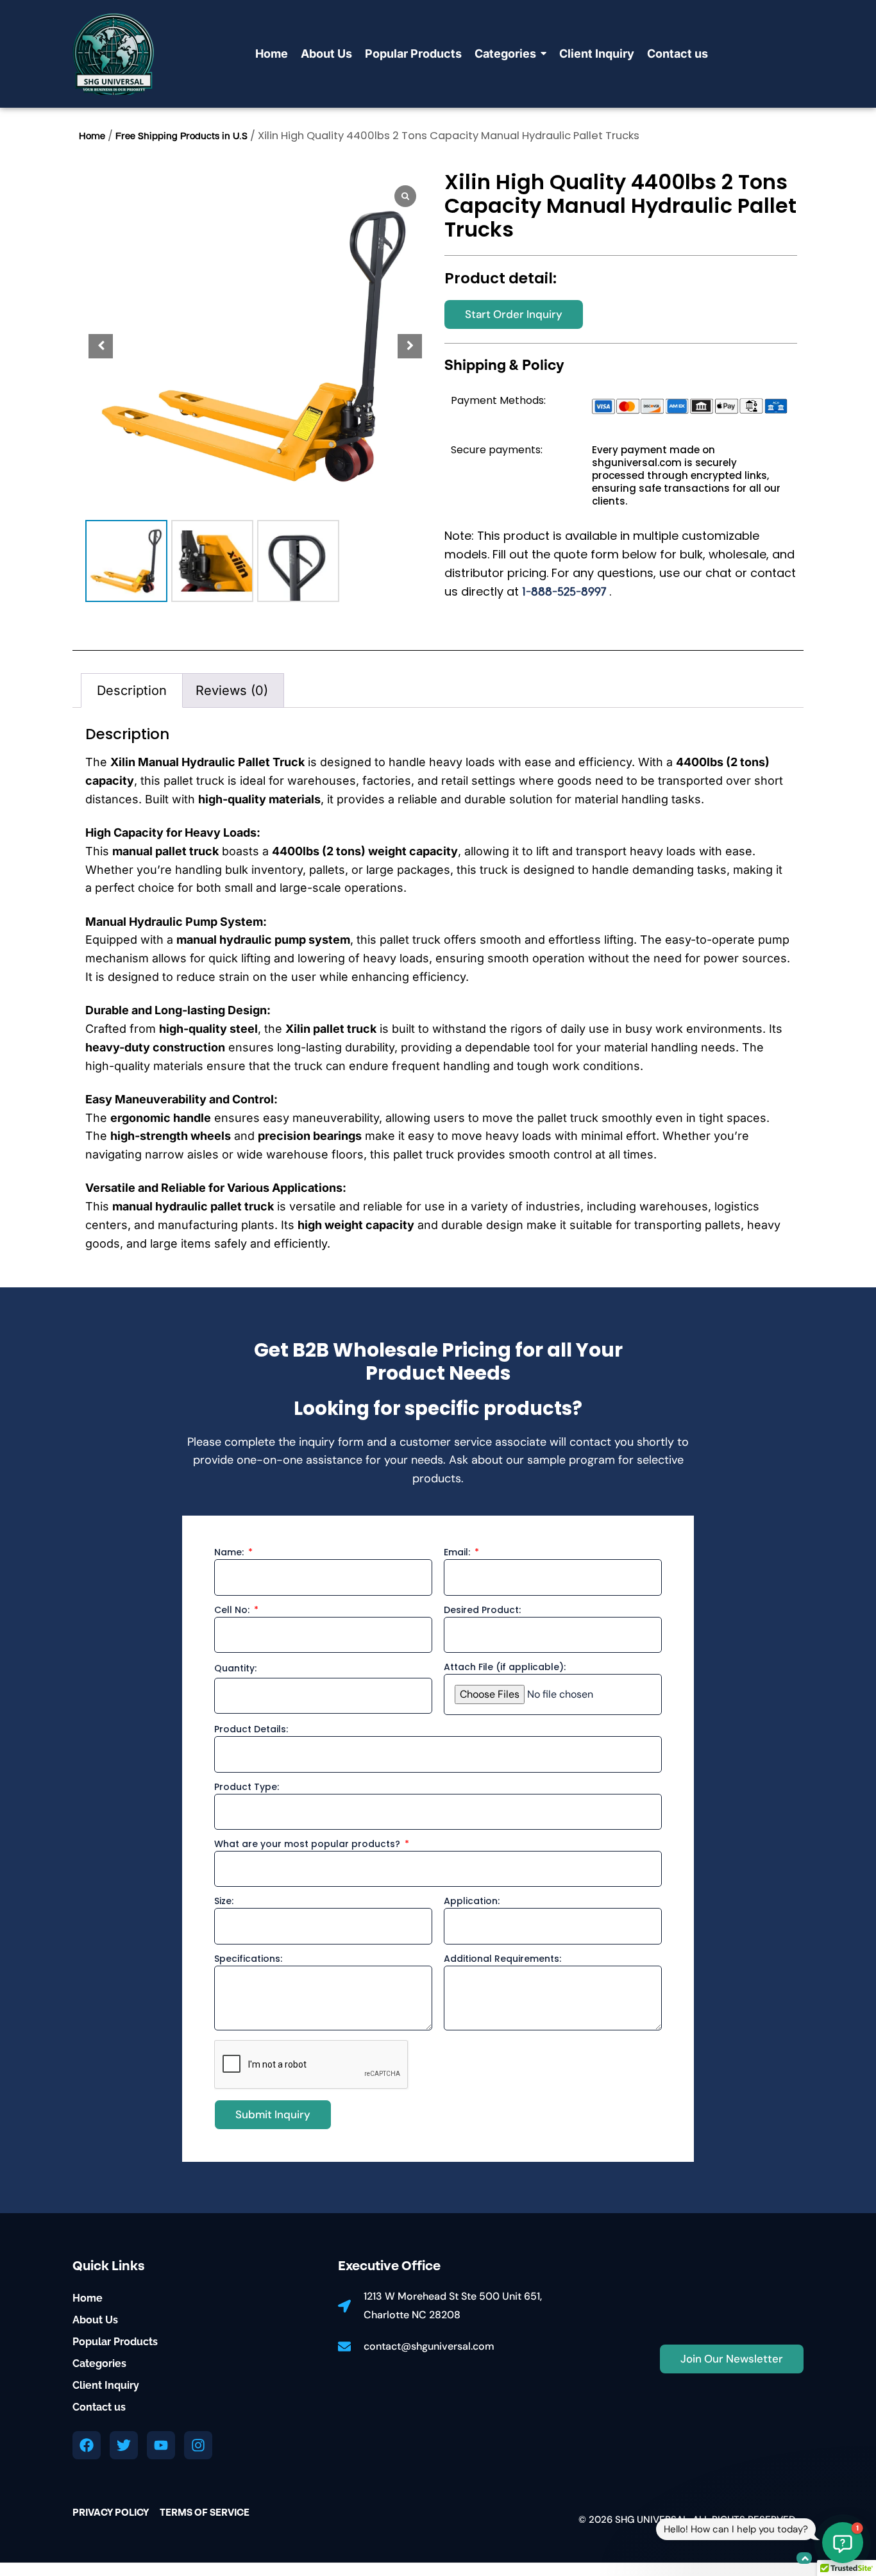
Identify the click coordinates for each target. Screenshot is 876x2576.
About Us (95, 2320)
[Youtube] (161, 2445)
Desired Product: (482, 1611)
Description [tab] (132, 690)
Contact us (99, 2407)
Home (92, 137)
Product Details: (251, 1730)
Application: (472, 1902)
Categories (99, 2363)
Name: (230, 1553)
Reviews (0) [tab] (232, 690)
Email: (458, 1553)
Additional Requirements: (502, 1960)
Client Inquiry (106, 2385)
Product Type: (247, 1788)
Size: (224, 1902)
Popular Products (115, 2342)
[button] (410, 346)
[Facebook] (87, 2445)
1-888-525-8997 (566, 592)
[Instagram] (198, 2445)
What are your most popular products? (308, 1845)
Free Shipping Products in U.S (181, 137)
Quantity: (235, 1669)
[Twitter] (124, 2445)
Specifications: (248, 1960)
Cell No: (233, 1611)
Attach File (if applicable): (505, 1668)
